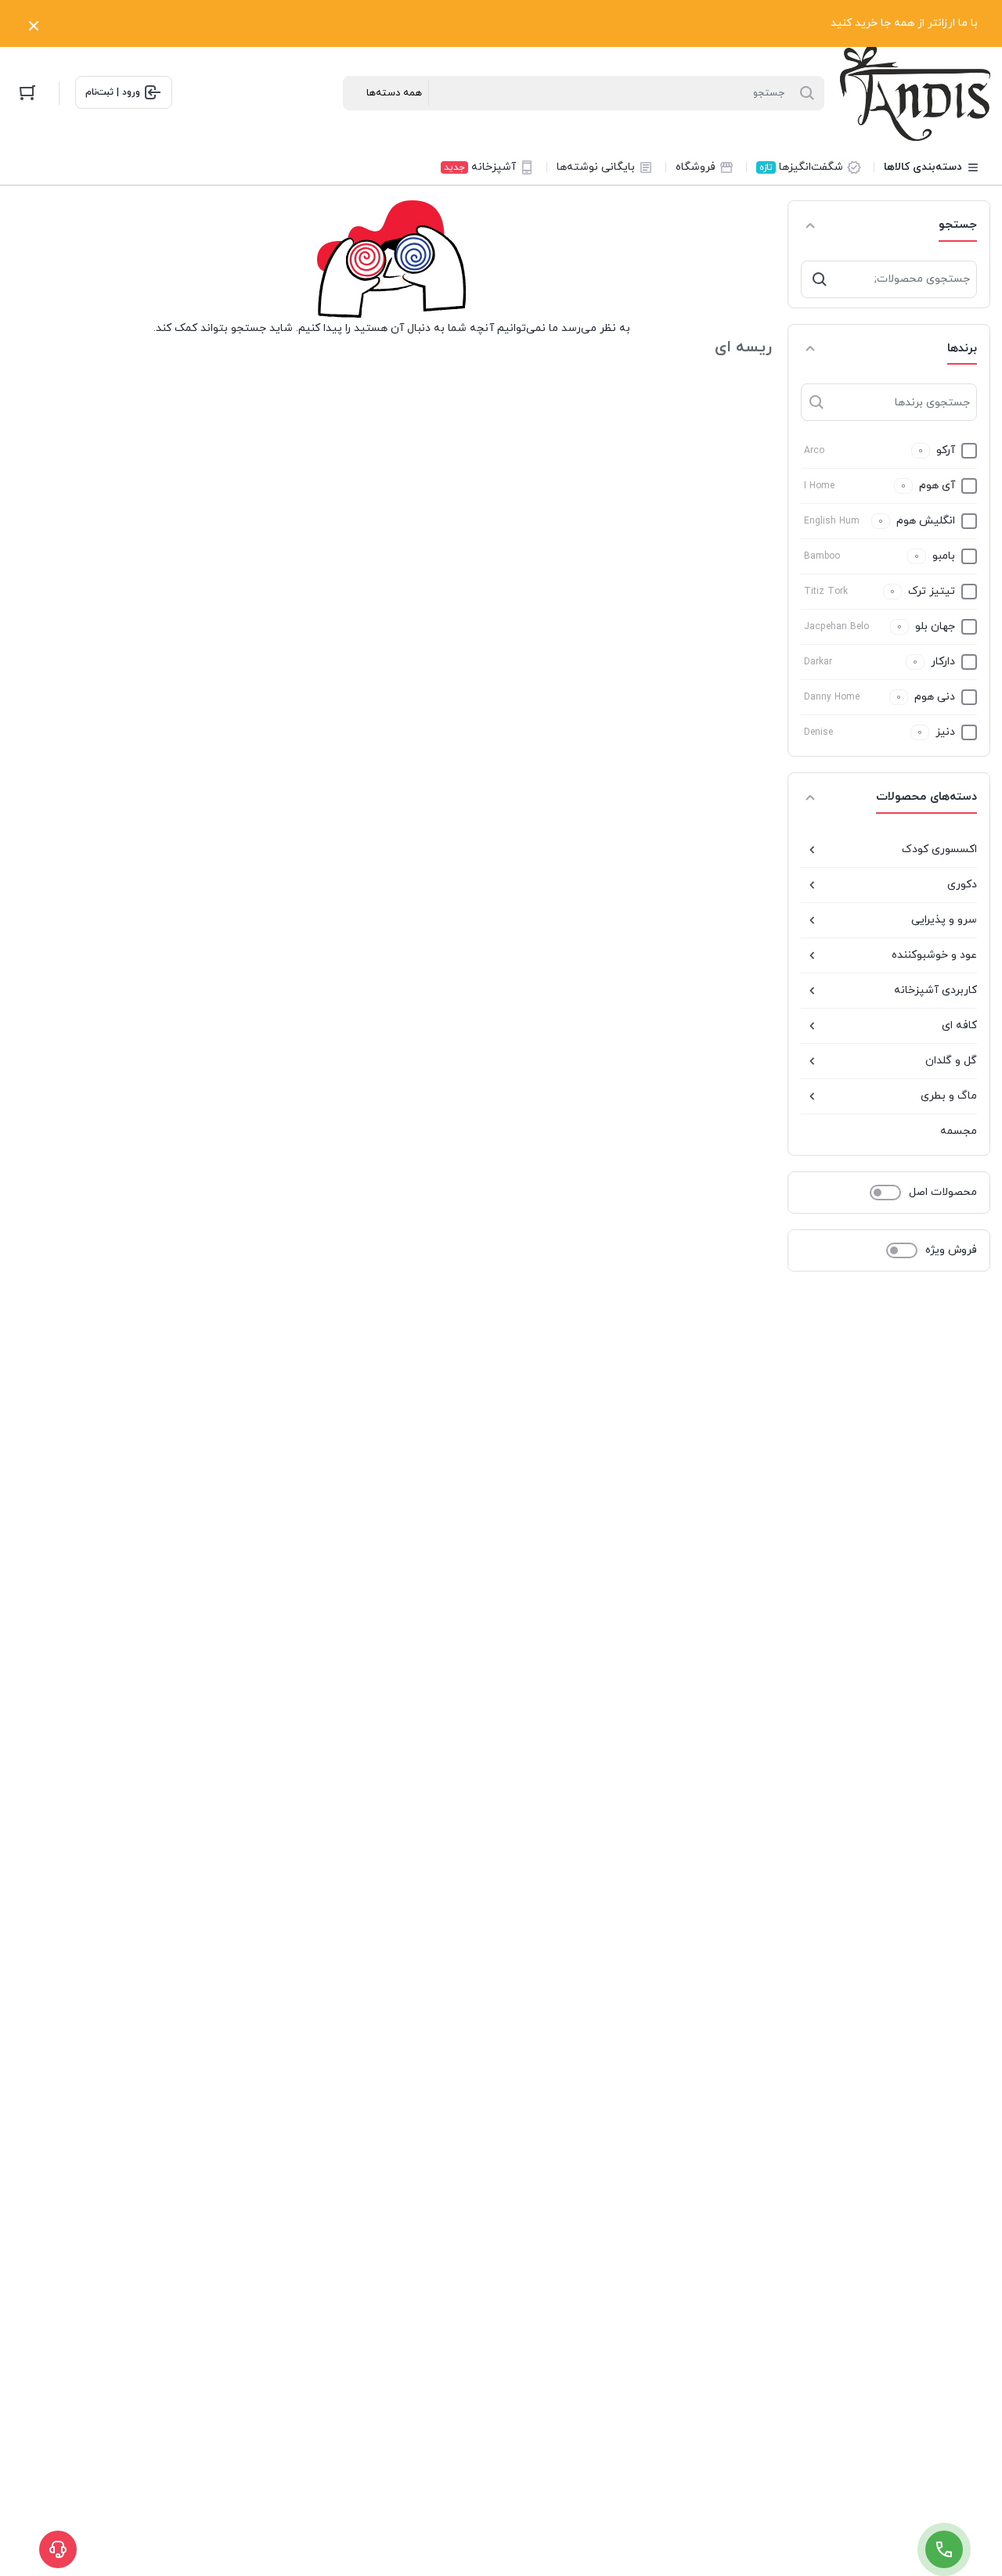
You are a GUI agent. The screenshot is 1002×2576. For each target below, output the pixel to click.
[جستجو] (820, 279)
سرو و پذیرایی (944, 920)
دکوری (962, 885)
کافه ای (959, 1025)
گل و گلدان (951, 1061)
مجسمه (959, 1131)
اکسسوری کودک (939, 849)
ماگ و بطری (949, 1096)
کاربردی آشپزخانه (935, 990)
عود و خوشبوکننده (934, 955)
